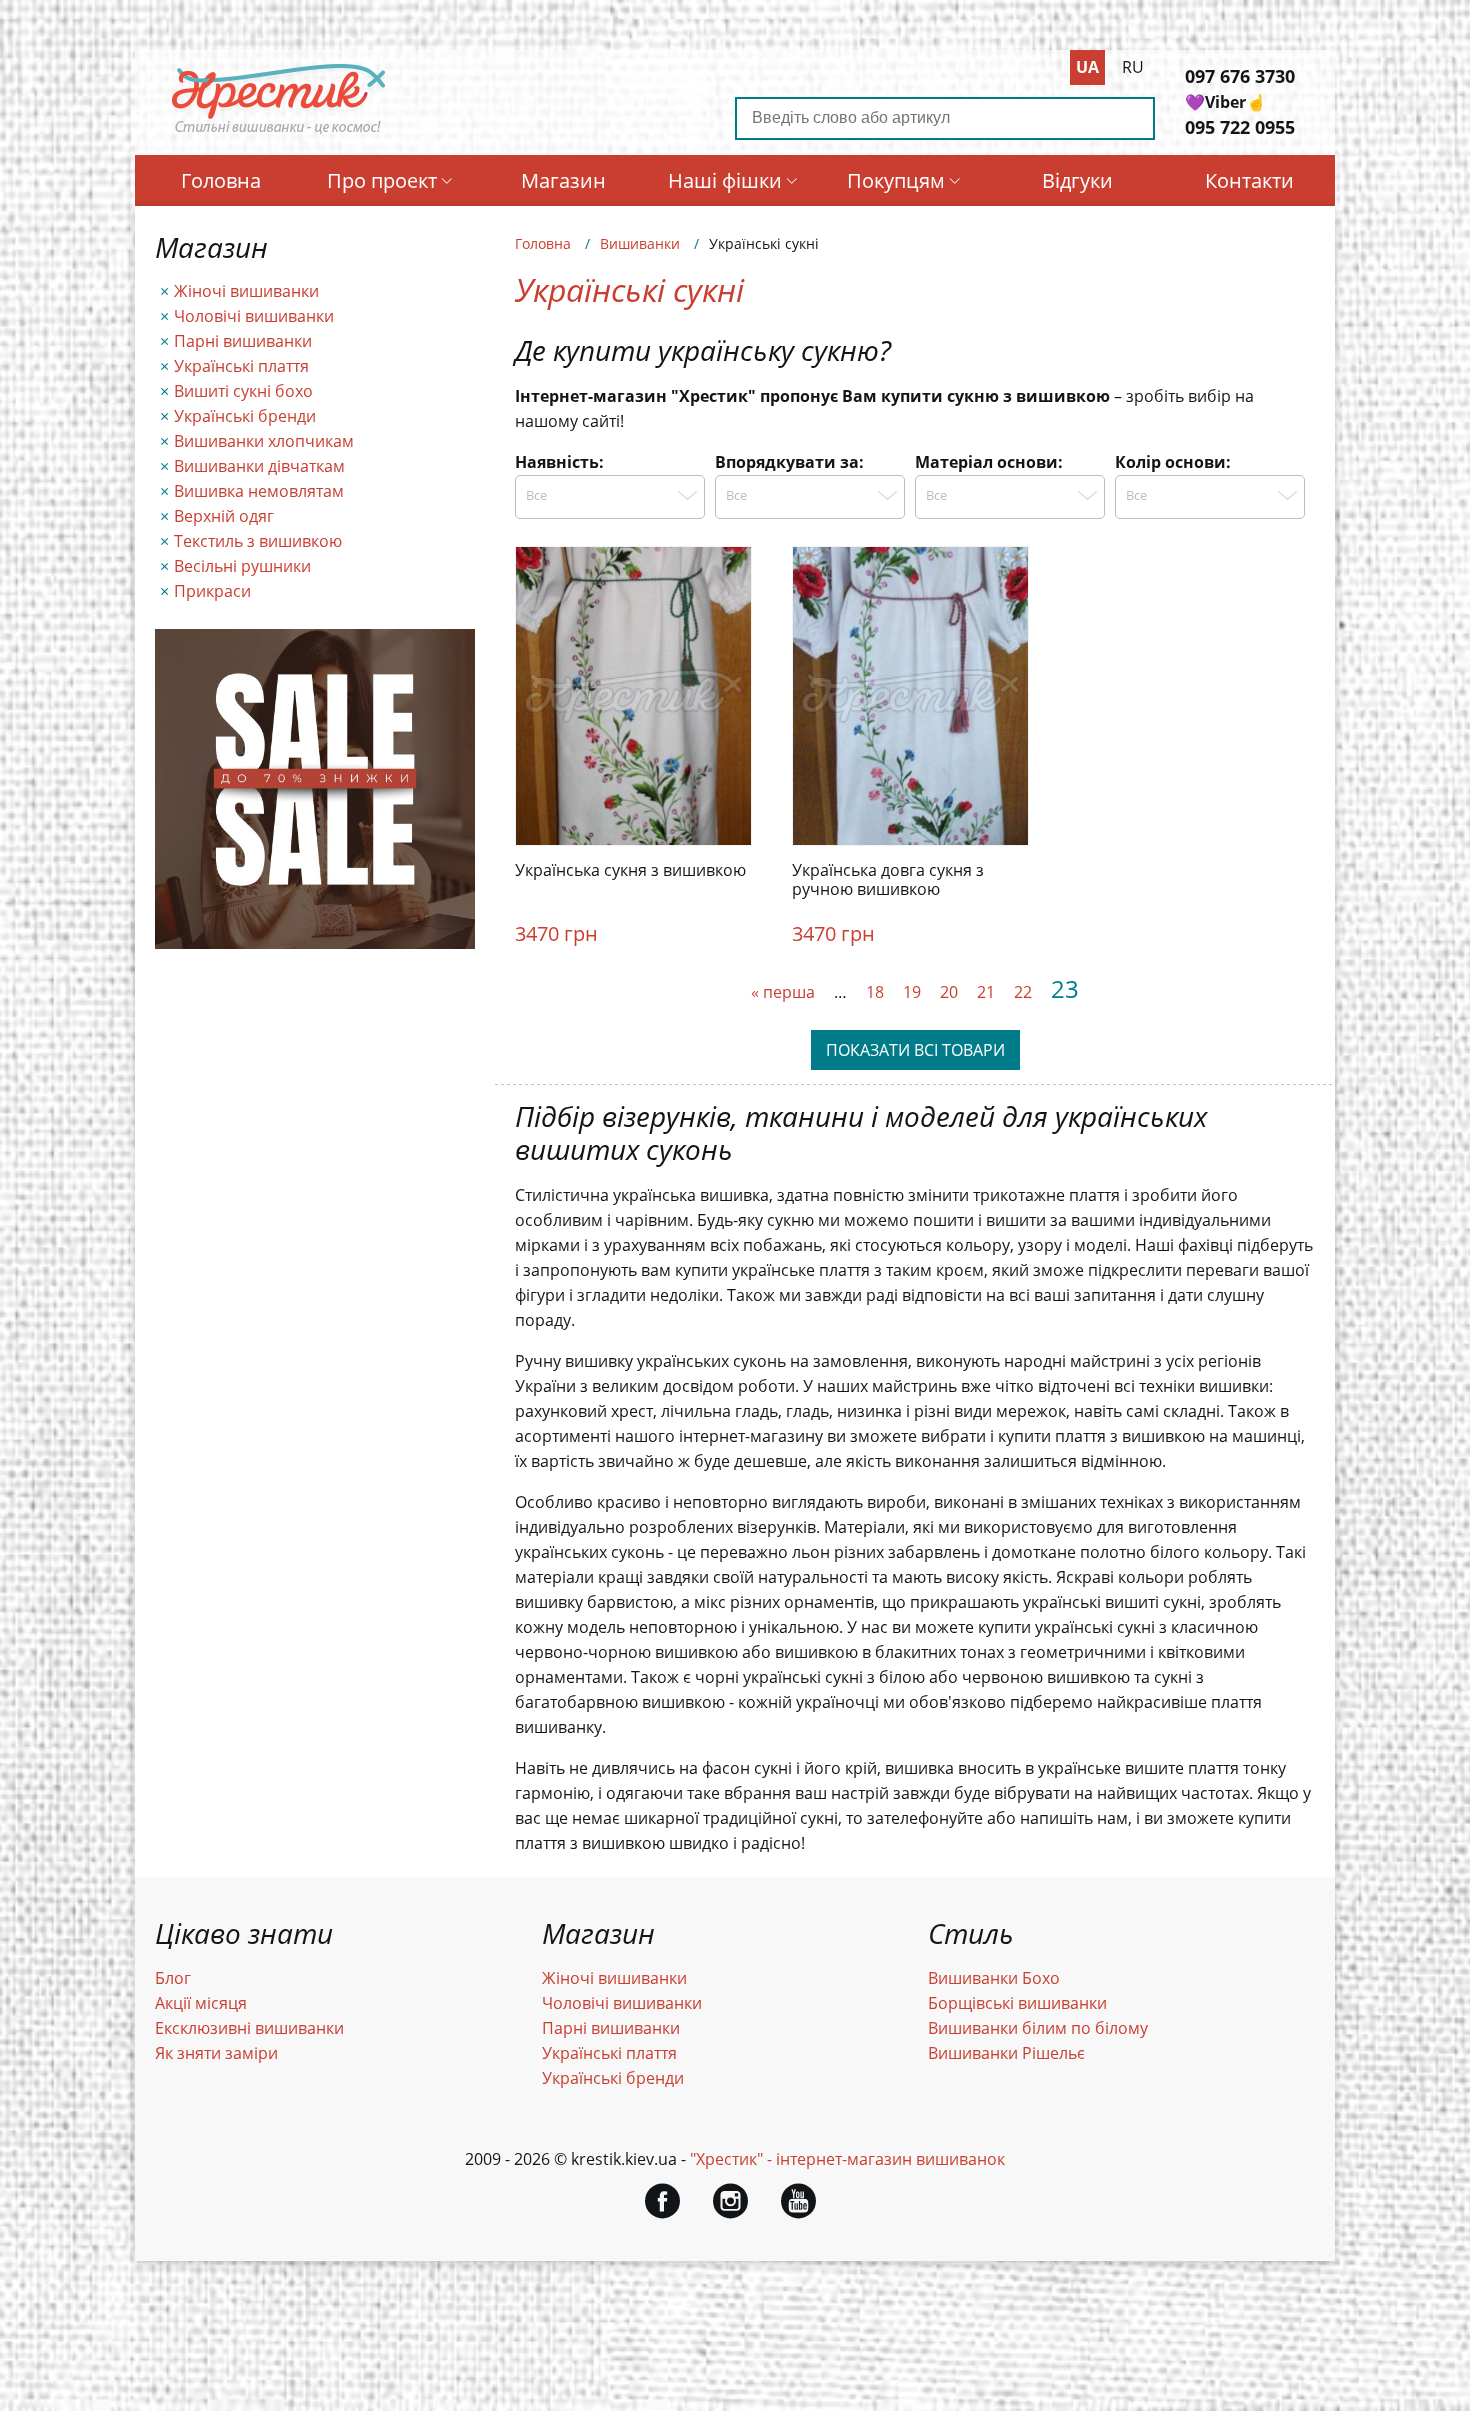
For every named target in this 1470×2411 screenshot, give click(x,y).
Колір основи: (1173, 462)
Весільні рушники (242, 566)
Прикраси (212, 591)
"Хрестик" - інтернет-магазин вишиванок (847, 2159)
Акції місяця (201, 2003)
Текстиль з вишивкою (258, 541)
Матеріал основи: (989, 462)
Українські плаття (241, 366)
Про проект (382, 180)
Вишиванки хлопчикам (264, 441)
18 (875, 992)
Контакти (1249, 180)
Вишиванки (640, 243)
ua (1087, 67)
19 (912, 992)
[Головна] (279, 133)
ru (1133, 67)
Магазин (563, 180)
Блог (173, 1978)
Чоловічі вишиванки (254, 316)
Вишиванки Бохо (994, 1978)
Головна (221, 180)
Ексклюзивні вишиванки (249, 2028)
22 (1023, 992)
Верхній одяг (224, 516)
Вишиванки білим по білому (1038, 2028)
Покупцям (896, 180)
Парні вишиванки (243, 341)
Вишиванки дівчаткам (259, 466)
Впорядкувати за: (789, 462)
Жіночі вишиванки (246, 291)
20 (949, 992)
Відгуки (1077, 180)
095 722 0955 (1240, 127)
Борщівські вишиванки (1017, 2003)
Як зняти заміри (216, 2053)
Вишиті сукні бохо (243, 391)
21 (986, 992)
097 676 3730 (1240, 76)
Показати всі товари (915, 1050)
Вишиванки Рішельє (1006, 2053)
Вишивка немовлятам (259, 491)
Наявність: (559, 462)
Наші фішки (725, 180)
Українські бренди (245, 416)
